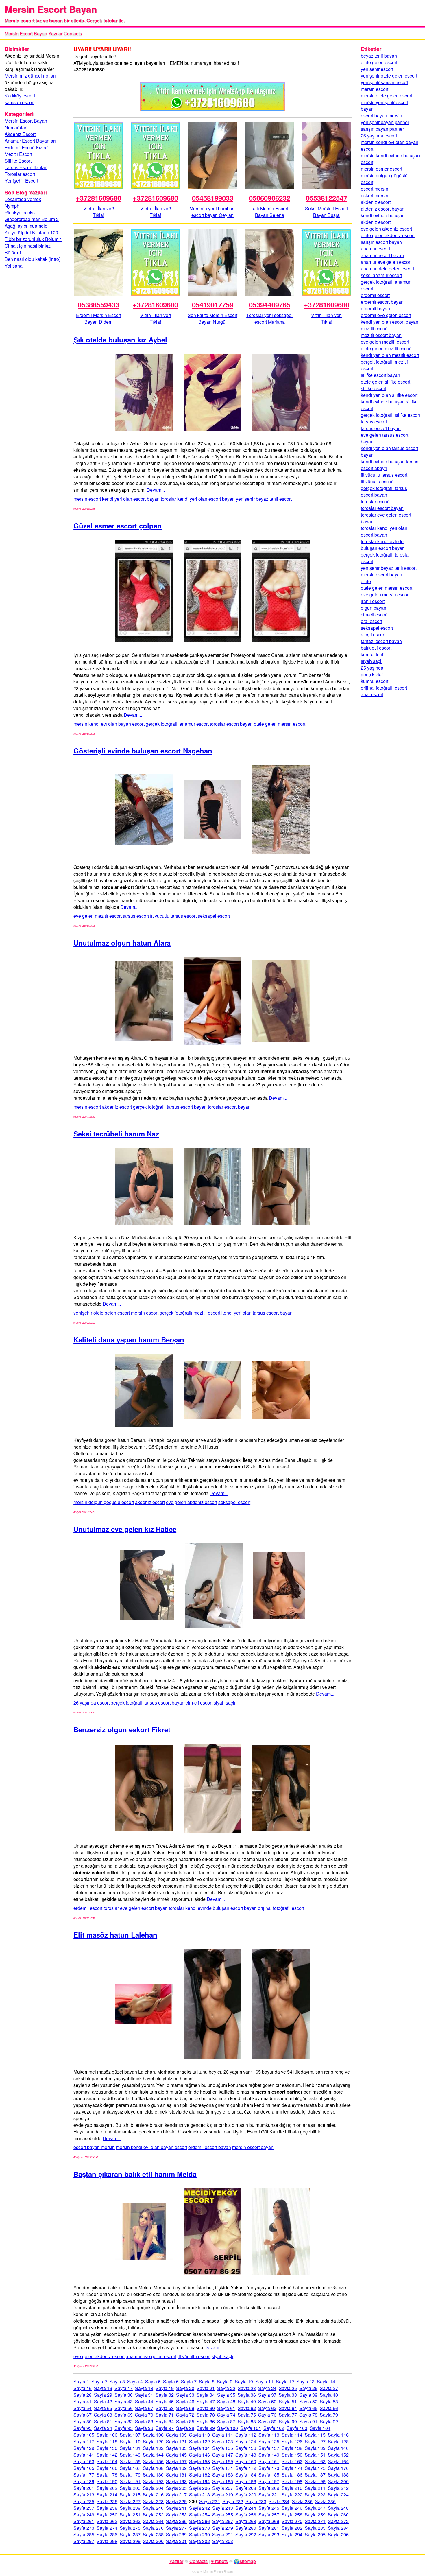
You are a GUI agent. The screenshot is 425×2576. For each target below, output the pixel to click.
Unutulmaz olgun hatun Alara (122, 943)
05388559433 (98, 305)
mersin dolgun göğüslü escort (104, 1502)
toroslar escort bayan (231, 724)
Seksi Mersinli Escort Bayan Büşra (327, 212)
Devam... (156, 490)
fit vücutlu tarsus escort (173, 916)
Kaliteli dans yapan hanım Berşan (129, 1339)
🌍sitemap (245, 2561)
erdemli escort (88, 1908)
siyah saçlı (224, 1703)
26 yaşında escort (92, 1703)
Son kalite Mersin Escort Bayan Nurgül (212, 318)
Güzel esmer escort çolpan (118, 526)
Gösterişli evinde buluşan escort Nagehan (143, 751)
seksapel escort (214, 916)
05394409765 (270, 305)
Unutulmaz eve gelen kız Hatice (125, 1529)
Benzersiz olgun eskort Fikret (122, 1729)
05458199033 (213, 198)
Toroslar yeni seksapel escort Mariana (269, 318)
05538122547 (327, 198)
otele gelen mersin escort (280, 724)
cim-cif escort (199, 1703)
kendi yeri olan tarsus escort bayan (257, 1313)
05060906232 (270, 198)
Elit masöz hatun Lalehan (115, 1935)
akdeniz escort (117, 1107)
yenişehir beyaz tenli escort (264, 499)
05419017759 (213, 305)
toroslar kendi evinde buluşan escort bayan (213, 1908)
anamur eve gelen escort (151, 2356)
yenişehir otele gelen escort (102, 1313)
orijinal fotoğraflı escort (281, 1908)
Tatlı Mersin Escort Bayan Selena (269, 212)
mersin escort (87, 499)
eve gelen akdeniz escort (192, 1502)
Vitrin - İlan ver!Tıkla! (99, 212)
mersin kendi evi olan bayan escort (109, 724)
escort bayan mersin (94, 2147)
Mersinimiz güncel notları (30, 76)
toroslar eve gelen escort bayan (136, 1908)
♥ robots (219, 2561)
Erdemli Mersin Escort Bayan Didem (99, 318)
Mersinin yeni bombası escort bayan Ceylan (212, 212)
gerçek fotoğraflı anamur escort (177, 724)
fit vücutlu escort (194, 2356)
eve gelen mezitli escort (98, 916)
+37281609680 (98, 198)
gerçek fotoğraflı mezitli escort (190, 1313)
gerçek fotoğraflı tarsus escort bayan (170, 1107)
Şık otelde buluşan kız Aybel (120, 340)
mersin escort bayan (253, 2147)
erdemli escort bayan (210, 2147)
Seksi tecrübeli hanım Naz (116, 1134)
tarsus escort (136, 916)
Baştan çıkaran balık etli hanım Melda (135, 2174)
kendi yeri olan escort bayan (131, 499)
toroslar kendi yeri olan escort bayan (198, 499)
